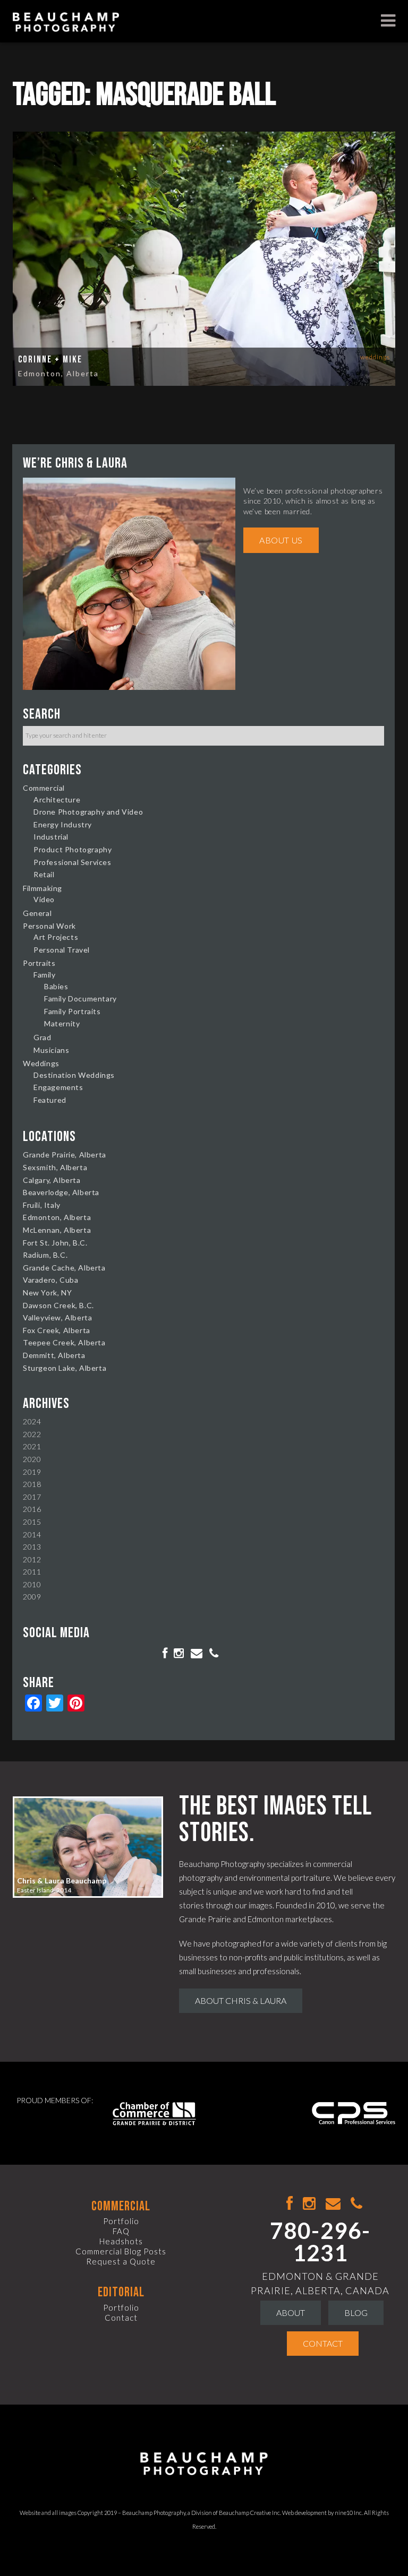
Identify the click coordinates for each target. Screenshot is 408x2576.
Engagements (58, 1087)
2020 (32, 1459)
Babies (56, 986)
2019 (32, 1472)
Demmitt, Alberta (54, 1355)
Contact (121, 2318)
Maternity (62, 1023)
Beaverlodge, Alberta (61, 1192)
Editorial (121, 2292)
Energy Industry (63, 824)
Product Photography (73, 849)
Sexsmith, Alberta (55, 1167)
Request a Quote (121, 2261)
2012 (32, 1559)
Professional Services (73, 862)
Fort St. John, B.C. (55, 1243)
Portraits (39, 963)
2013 (32, 1547)
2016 (32, 1509)
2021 (32, 1446)
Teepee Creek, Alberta (64, 1342)
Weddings (375, 357)
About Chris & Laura (241, 2000)
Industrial (51, 837)
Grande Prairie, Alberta (65, 1155)
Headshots (121, 2241)
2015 (32, 1522)
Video (44, 899)
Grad (42, 1037)
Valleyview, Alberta (57, 1317)
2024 (32, 1421)
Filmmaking (42, 888)
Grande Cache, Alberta (64, 1268)
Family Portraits (73, 1011)
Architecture (57, 799)
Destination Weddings (74, 1075)
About (291, 2313)
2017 (32, 1497)
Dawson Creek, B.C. (58, 1305)
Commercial (44, 788)
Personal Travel (62, 950)
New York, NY (47, 1293)
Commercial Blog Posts (121, 2251)
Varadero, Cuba (50, 1280)
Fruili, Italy (42, 1205)
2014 (32, 1535)
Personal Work (49, 926)
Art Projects (56, 937)
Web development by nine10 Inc (322, 2513)
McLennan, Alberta (57, 1230)
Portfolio (121, 2221)
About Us (281, 540)
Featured (50, 1100)
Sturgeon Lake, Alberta (65, 1368)
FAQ (121, 2231)
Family (45, 975)
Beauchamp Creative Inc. (250, 2513)
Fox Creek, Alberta (57, 1330)
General (37, 913)
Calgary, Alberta (52, 1180)
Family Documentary (80, 999)
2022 (32, 1434)
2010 (32, 1584)
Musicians (51, 1050)
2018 (32, 1484)
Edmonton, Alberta (58, 373)
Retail (44, 874)
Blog (356, 2313)
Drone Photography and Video (88, 812)
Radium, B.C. (45, 1255)
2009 (32, 1597)
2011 (32, 1572)
